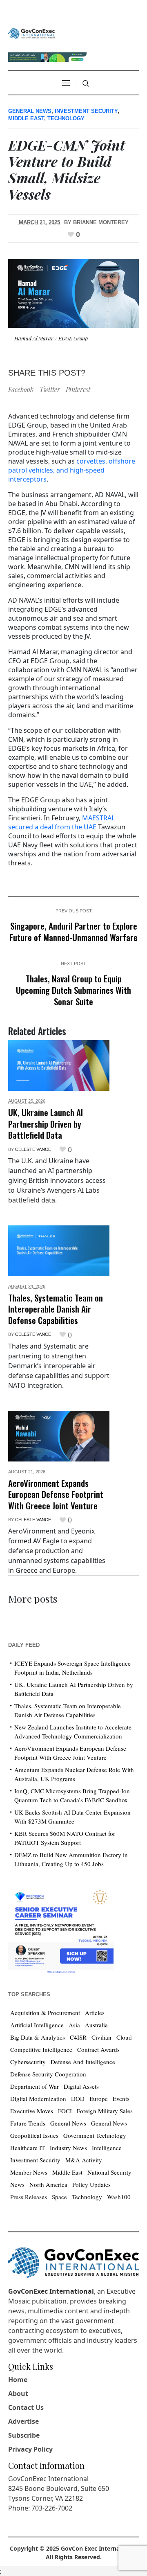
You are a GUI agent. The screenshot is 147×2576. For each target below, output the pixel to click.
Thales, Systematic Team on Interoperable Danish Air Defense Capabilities (56, 1309)
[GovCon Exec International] (31, 34)
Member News (29, 2172)
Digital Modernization (38, 2099)
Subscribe (24, 2435)
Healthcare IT (28, 2148)
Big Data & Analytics (38, 2037)
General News (30, 111)
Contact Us (26, 2407)
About (18, 2394)
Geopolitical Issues (34, 2135)
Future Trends (28, 2123)
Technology (66, 118)
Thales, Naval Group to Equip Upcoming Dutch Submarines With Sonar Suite (73, 990)
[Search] (86, 83)
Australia (96, 2025)
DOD (78, 2099)
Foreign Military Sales (105, 2111)
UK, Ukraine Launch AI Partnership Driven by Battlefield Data (46, 1124)
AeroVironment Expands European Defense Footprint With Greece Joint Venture (56, 1494)
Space (59, 2197)
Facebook (21, 389)
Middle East (26, 118)
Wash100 (119, 2197)
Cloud (124, 2037)
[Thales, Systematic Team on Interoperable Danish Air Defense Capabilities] (59, 1251)
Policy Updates (91, 2184)
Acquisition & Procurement (45, 2013)
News (17, 2184)
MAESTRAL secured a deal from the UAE (61, 822)
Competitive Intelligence (41, 2049)
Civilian (101, 2037)
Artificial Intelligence (37, 2025)
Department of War (35, 2086)
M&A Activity (84, 2160)
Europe (99, 2099)
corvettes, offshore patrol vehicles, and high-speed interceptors (72, 470)
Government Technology (95, 2135)
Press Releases (29, 2197)
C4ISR (78, 2037)
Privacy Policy (30, 2449)
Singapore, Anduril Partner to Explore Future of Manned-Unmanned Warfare (73, 931)
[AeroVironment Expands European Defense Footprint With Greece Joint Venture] (59, 1436)
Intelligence (107, 2148)
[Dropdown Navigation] (66, 83)
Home (18, 2380)
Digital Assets (81, 2086)
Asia (74, 2025)
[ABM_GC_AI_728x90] (47, 56)
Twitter (50, 389)
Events (121, 2099)
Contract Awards (98, 2049)
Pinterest (78, 389)
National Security (109, 2172)
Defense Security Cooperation (48, 2074)
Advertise (23, 2421)
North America (48, 2184)
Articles (95, 2013)
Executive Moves (32, 2111)
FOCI (65, 2111)
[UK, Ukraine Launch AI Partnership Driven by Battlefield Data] (59, 1065)
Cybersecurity (28, 2062)
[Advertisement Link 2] (61, 1929)
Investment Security (86, 111)
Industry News (68, 2148)
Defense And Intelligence (83, 2062)
